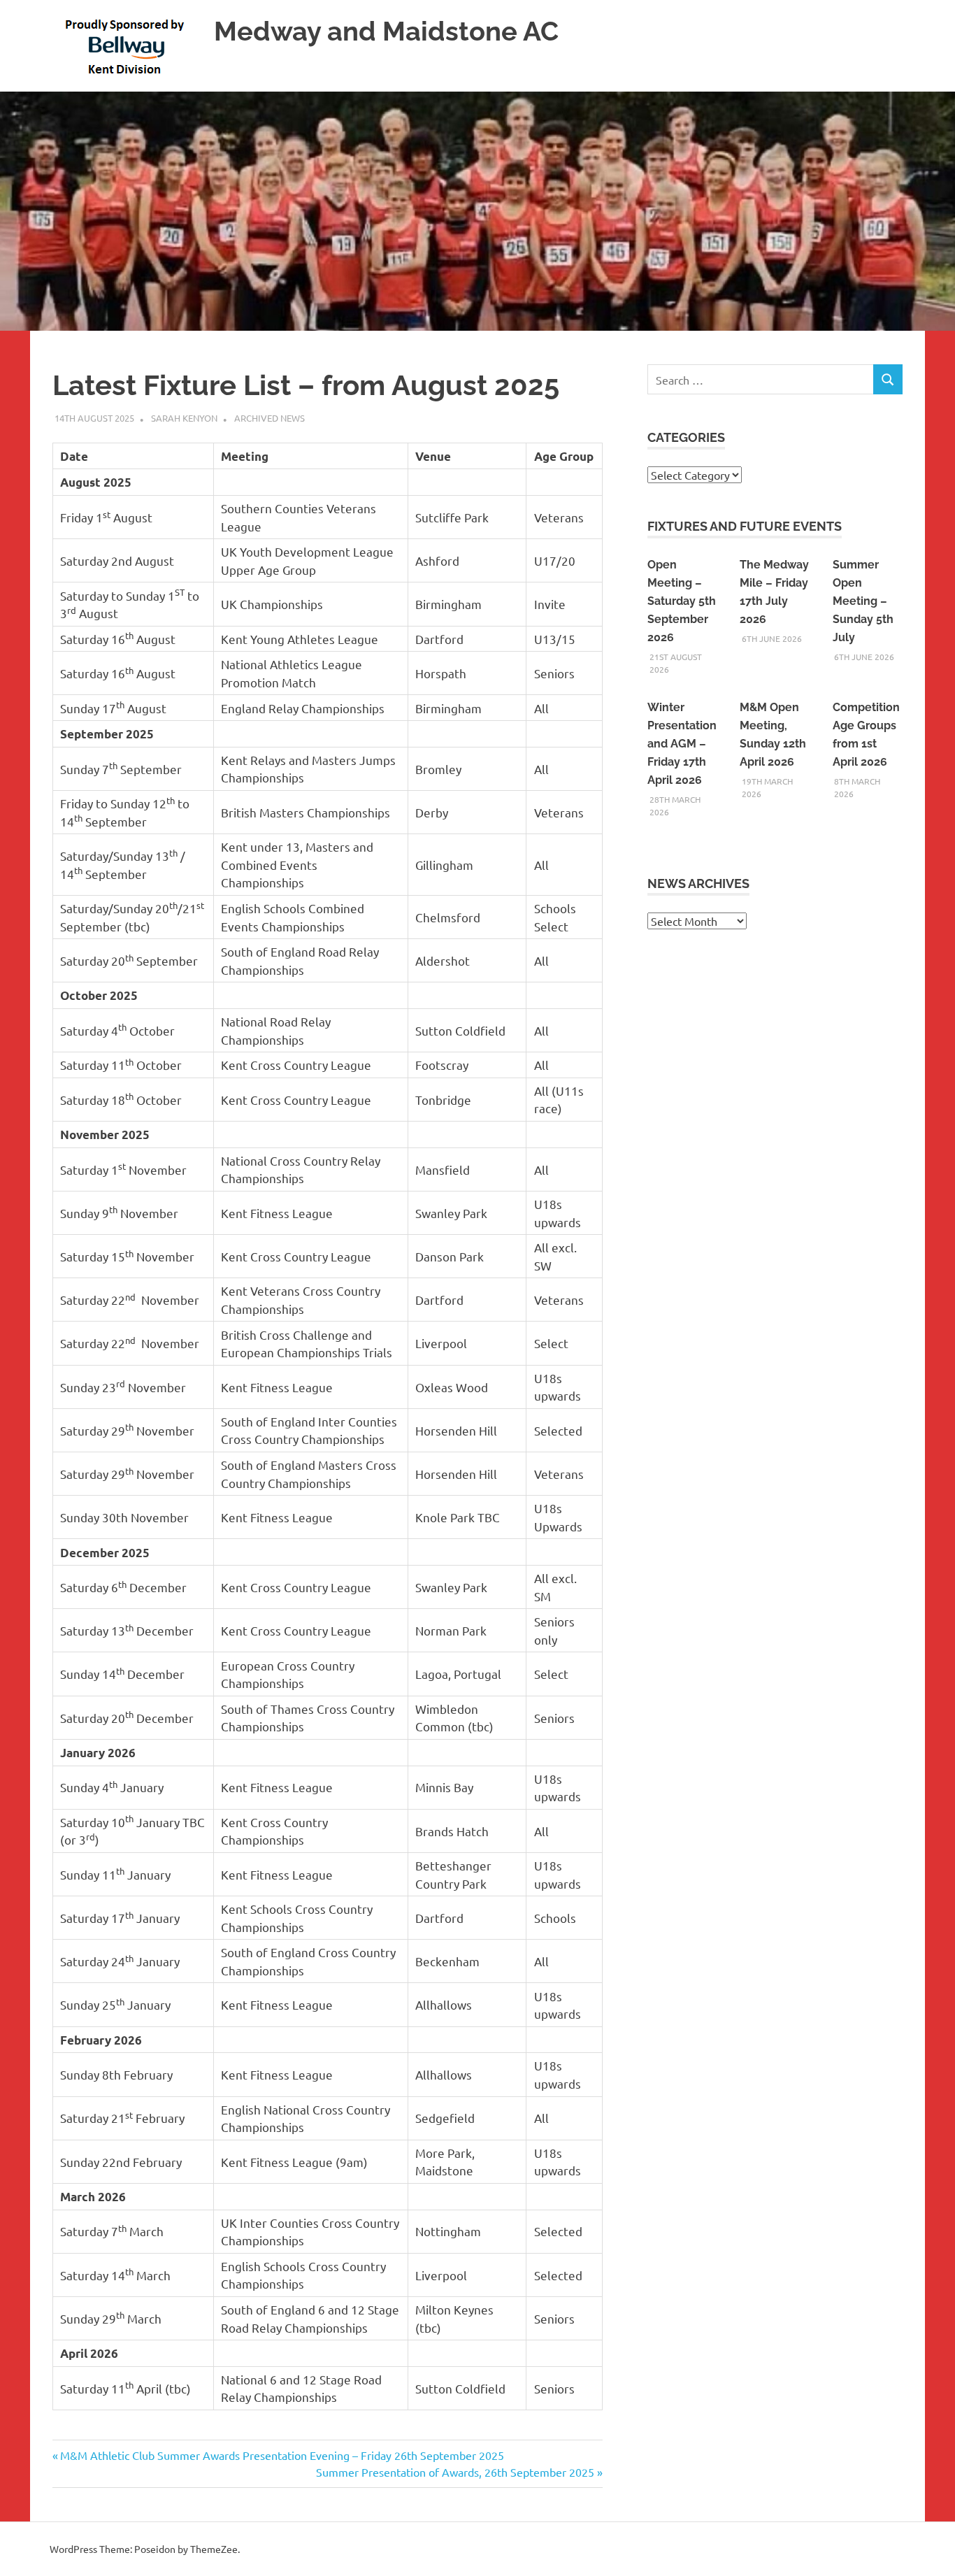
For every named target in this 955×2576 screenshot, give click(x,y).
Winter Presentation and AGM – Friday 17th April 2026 (682, 744)
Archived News (270, 418)
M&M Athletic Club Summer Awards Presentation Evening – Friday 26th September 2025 (282, 2455)
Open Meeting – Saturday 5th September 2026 (682, 601)
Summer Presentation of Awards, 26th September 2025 (455, 2472)
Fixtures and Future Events (745, 526)
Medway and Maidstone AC (386, 31)
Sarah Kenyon (184, 418)
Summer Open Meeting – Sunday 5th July (863, 601)
